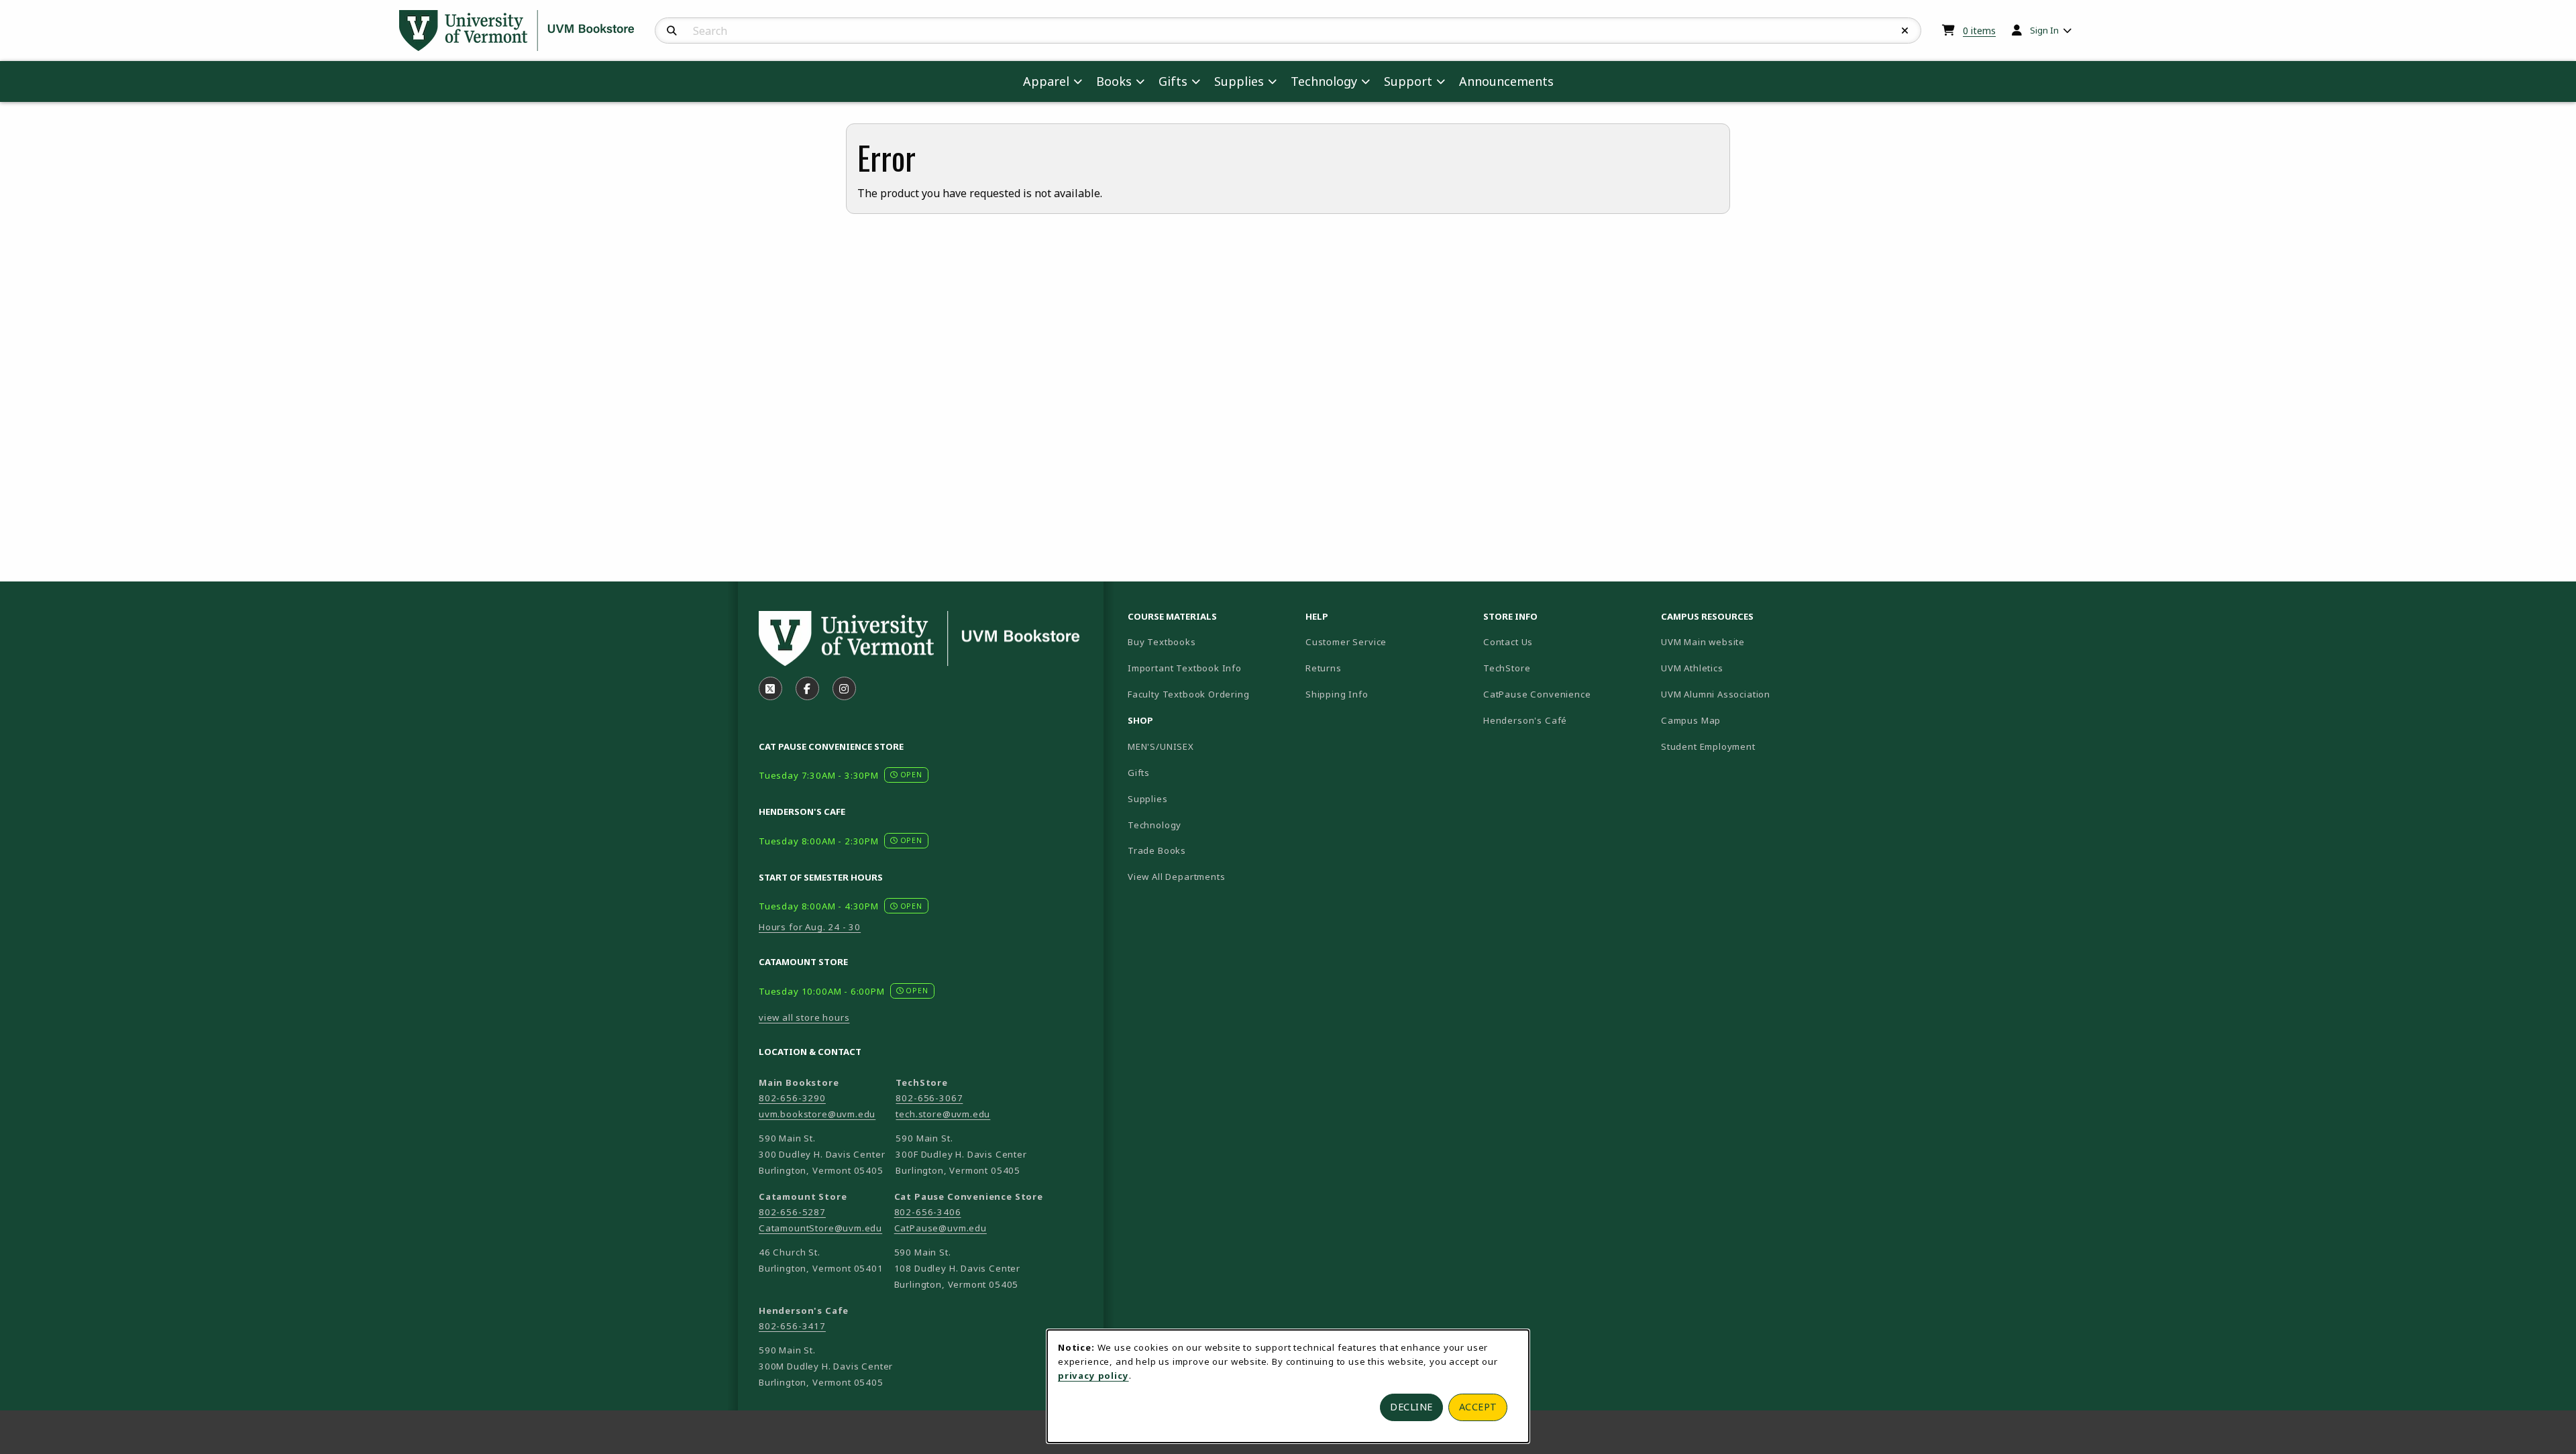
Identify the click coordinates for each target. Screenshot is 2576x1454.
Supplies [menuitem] (1239, 81)
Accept (1478, 1407)
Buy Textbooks (1162, 642)
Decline (1411, 1407)
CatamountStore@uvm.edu (820, 1228)
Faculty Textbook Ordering (1189, 694)
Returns (1324, 668)
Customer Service (1346, 642)
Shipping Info (1337, 694)
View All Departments (1177, 877)
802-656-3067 (929, 1098)
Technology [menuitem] (1324, 81)
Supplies (1148, 799)
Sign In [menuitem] (2044, 30)
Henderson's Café (1525, 720)
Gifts (1139, 773)
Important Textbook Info (1185, 668)
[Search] (672, 31)
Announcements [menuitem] (1506, 81)
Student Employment (1745, 746)
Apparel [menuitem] (1046, 81)
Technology (1155, 825)
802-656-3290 (792, 1098)
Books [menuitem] (1114, 81)
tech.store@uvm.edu (943, 1114)
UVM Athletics (1739, 668)
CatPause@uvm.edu (941, 1228)
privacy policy (1093, 1376)
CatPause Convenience (1537, 694)
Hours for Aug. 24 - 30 (810, 927)
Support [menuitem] (1408, 81)
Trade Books (1157, 850)
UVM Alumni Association (1745, 694)
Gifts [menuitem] (1173, 81)
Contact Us (1508, 642)
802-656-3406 (928, 1212)
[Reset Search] (1905, 31)
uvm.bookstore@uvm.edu (817, 1114)
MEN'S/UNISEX (1161, 746)
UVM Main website (1745, 641)
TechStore (1507, 668)
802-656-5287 (792, 1212)
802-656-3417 (792, 1326)
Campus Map (1738, 720)
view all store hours (804, 1017)
